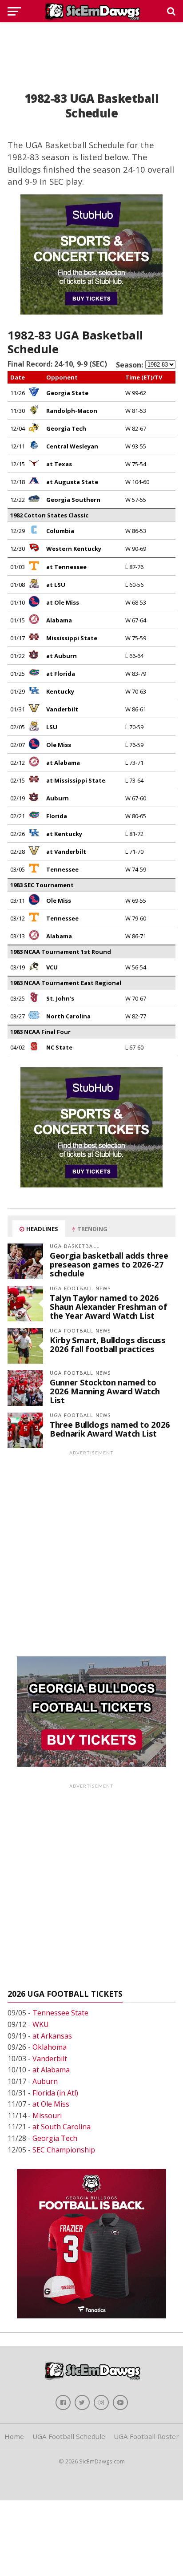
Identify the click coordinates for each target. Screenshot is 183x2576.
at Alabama (51, 2070)
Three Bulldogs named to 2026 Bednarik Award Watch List (110, 1429)
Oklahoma (50, 2047)
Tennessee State (60, 2013)
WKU (41, 2024)
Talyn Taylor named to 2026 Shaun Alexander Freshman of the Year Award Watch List (108, 1306)
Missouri (47, 2116)
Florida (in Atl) (55, 2093)
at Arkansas (52, 2036)
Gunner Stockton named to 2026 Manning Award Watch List (105, 1391)
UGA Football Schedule (69, 2436)
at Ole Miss (51, 2104)
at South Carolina (62, 2127)
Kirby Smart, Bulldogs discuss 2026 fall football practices (107, 1344)
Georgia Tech (55, 2138)
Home (14, 2436)
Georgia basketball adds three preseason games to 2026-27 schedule (109, 1264)
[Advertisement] (91, 47)
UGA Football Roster (146, 2436)
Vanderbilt (50, 2059)
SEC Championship (64, 2150)
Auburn (45, 2081)
